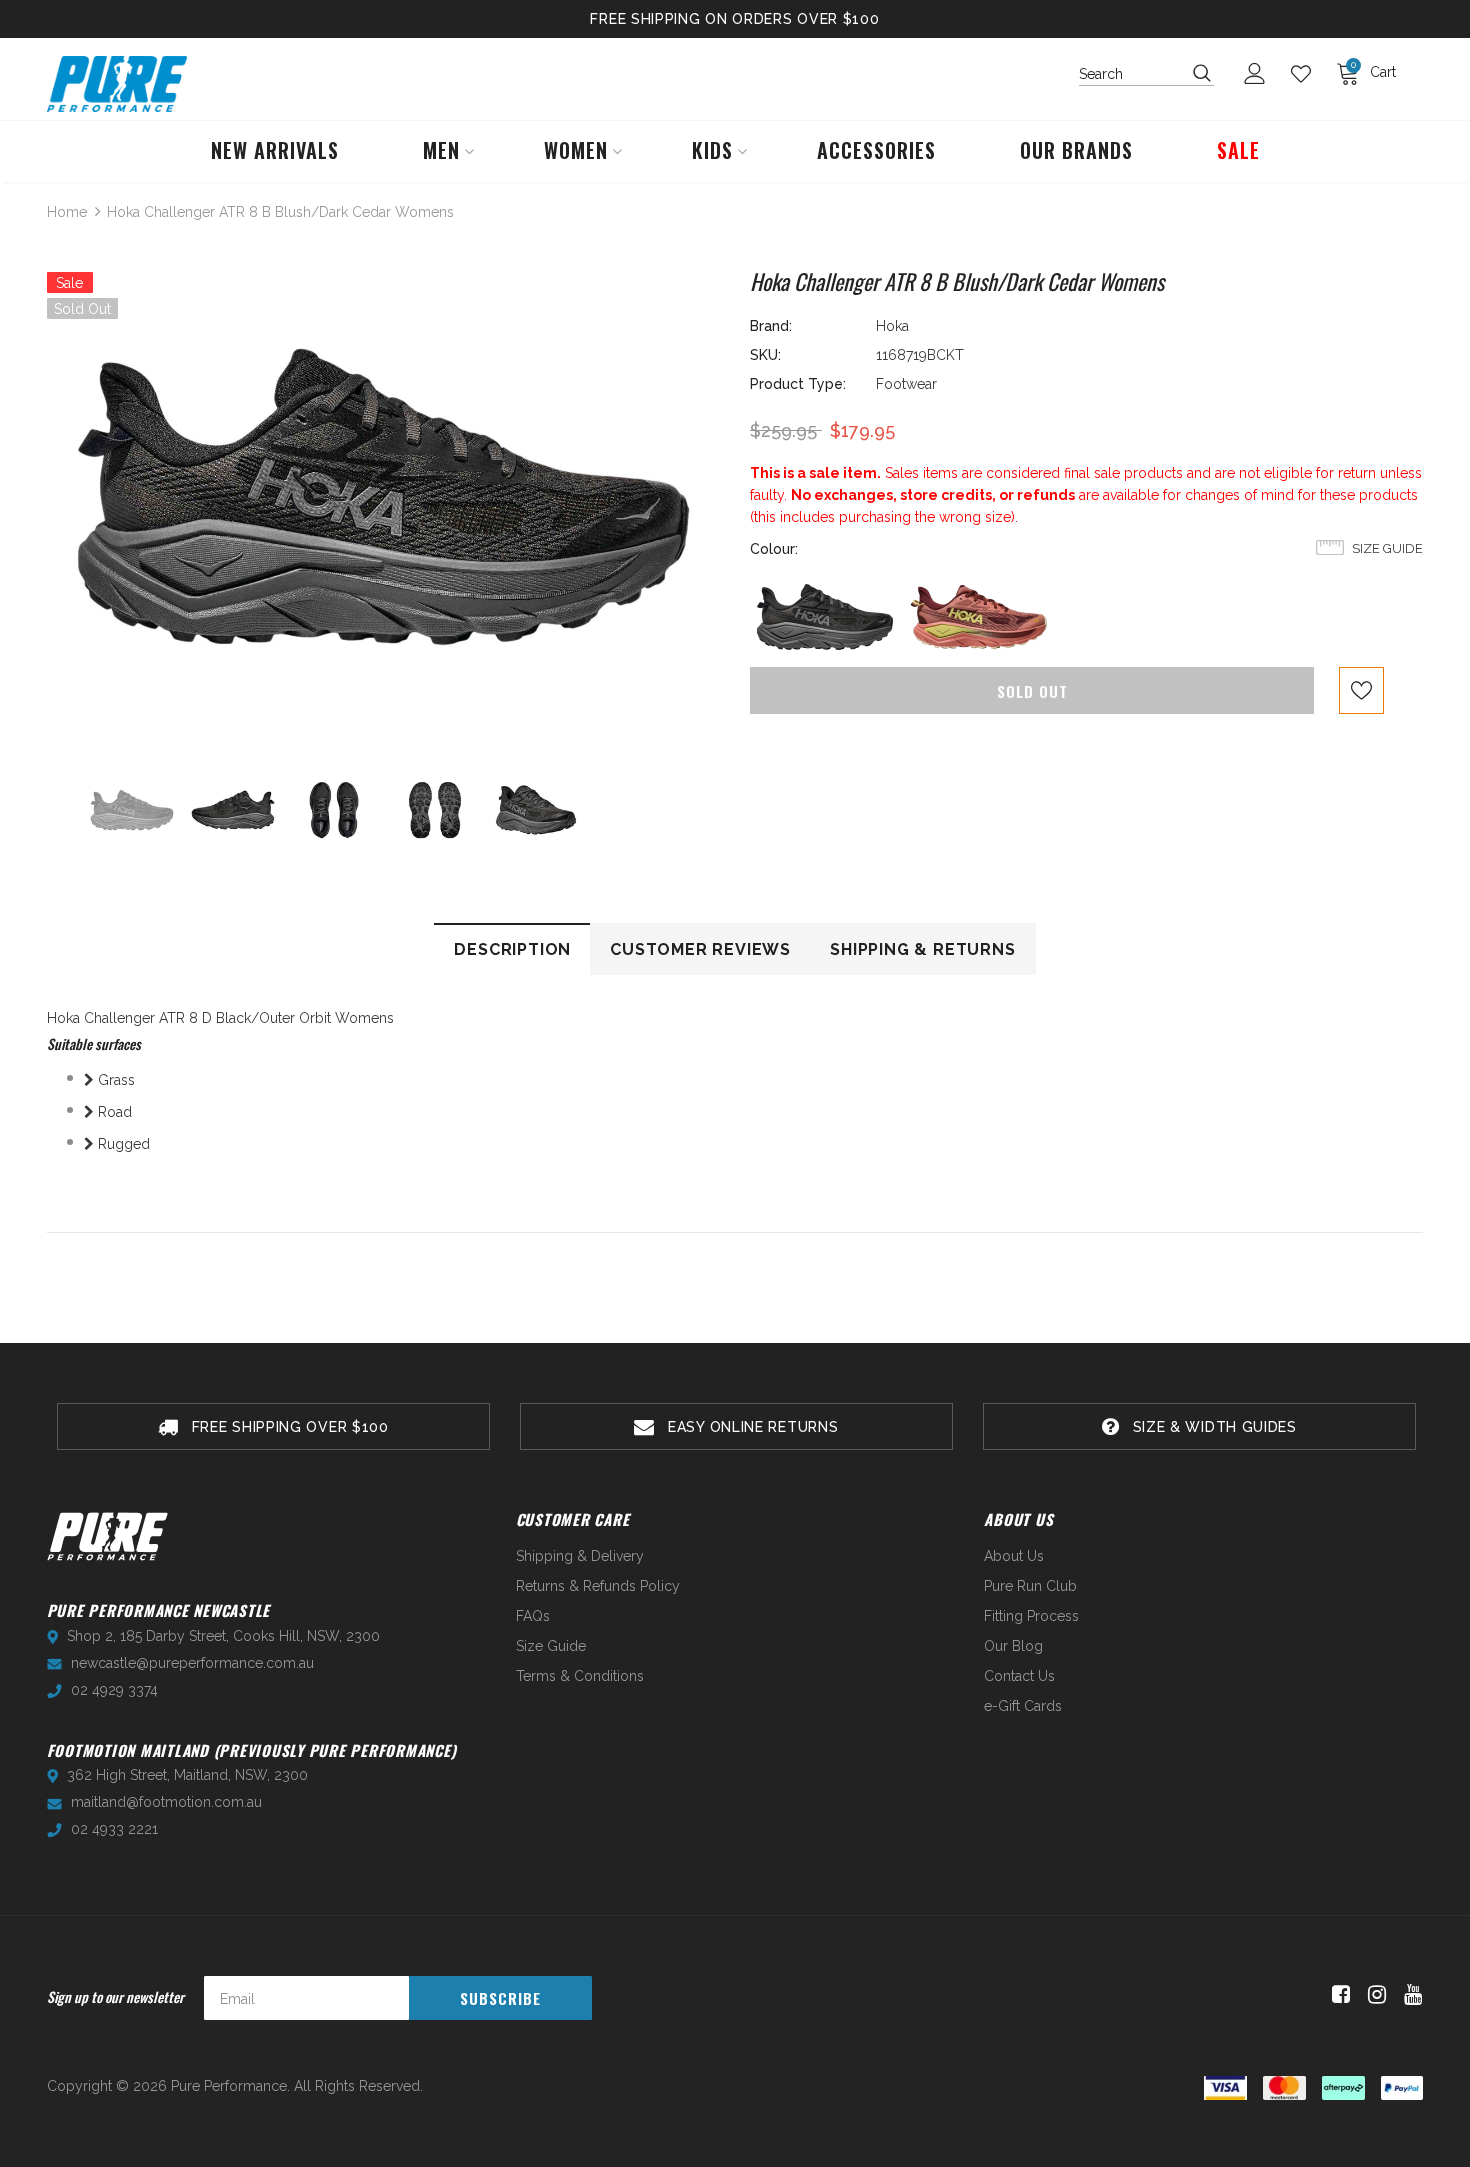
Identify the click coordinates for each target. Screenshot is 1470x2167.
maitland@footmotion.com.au (166, 1802)
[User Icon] (1260, 73)
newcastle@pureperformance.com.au (192, 1663)
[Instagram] (1373, 1994)
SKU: (765, 355)
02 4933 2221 (114, 1829)
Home (67, 212)
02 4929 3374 (114, 1690)
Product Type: (798, 384)
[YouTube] (1409, 1994)
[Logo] (117, 84)
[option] (383, 496)
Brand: (771, 326)
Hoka (892, 326)
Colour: (774, 549)
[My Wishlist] (1306, 74)
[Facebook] (1337, 1994)
